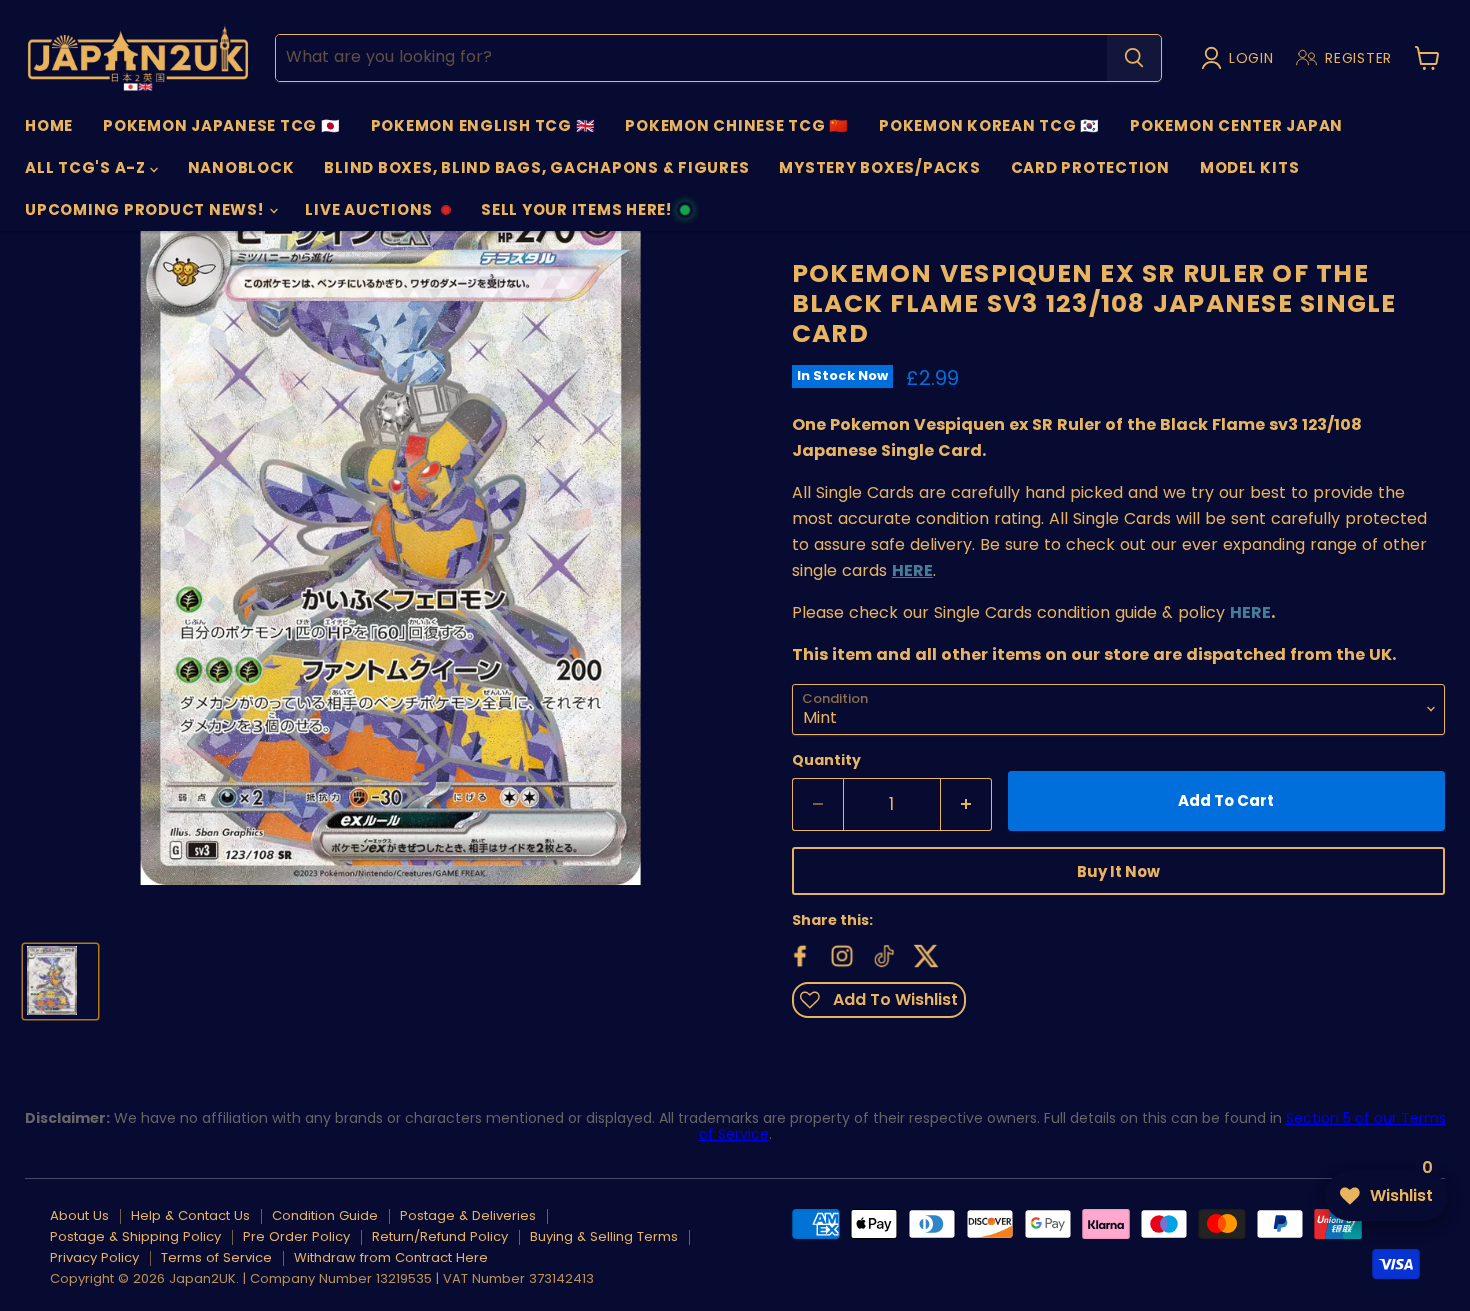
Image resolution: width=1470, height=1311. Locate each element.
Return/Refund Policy (440, 1236)
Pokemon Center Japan (1236, 125)
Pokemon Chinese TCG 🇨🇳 (737, 125)
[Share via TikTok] (882, 954)
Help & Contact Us (190, 1215)
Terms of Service (216, 1257)
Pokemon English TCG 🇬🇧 (483, 125)
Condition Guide (325, 1215)
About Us (79, 1215)
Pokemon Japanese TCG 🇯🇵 (222, 125)
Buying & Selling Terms (604, 1236)
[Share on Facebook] (798, 954)
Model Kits (1250, 167)
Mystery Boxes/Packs (879, 167)
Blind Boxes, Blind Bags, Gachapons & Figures (536, 167)
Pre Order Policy (296, 1236)
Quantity (826, 760)
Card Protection (1090, 167)
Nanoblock (241, 167)
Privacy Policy (94, 1257)
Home (49, 125)
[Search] (1134, 58)
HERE (1250, 612)
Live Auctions (368, 215)
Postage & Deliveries (468, 1215)
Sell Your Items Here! (576, 215)
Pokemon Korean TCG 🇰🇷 (989, 125)
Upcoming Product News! (146, 209)
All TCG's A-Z (87, 167)
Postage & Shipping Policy (135, 1236)
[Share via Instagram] (840, 954)
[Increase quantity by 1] (966, 805)
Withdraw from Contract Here (391, 1257)
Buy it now (1118, 871)
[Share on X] (924, 954)
